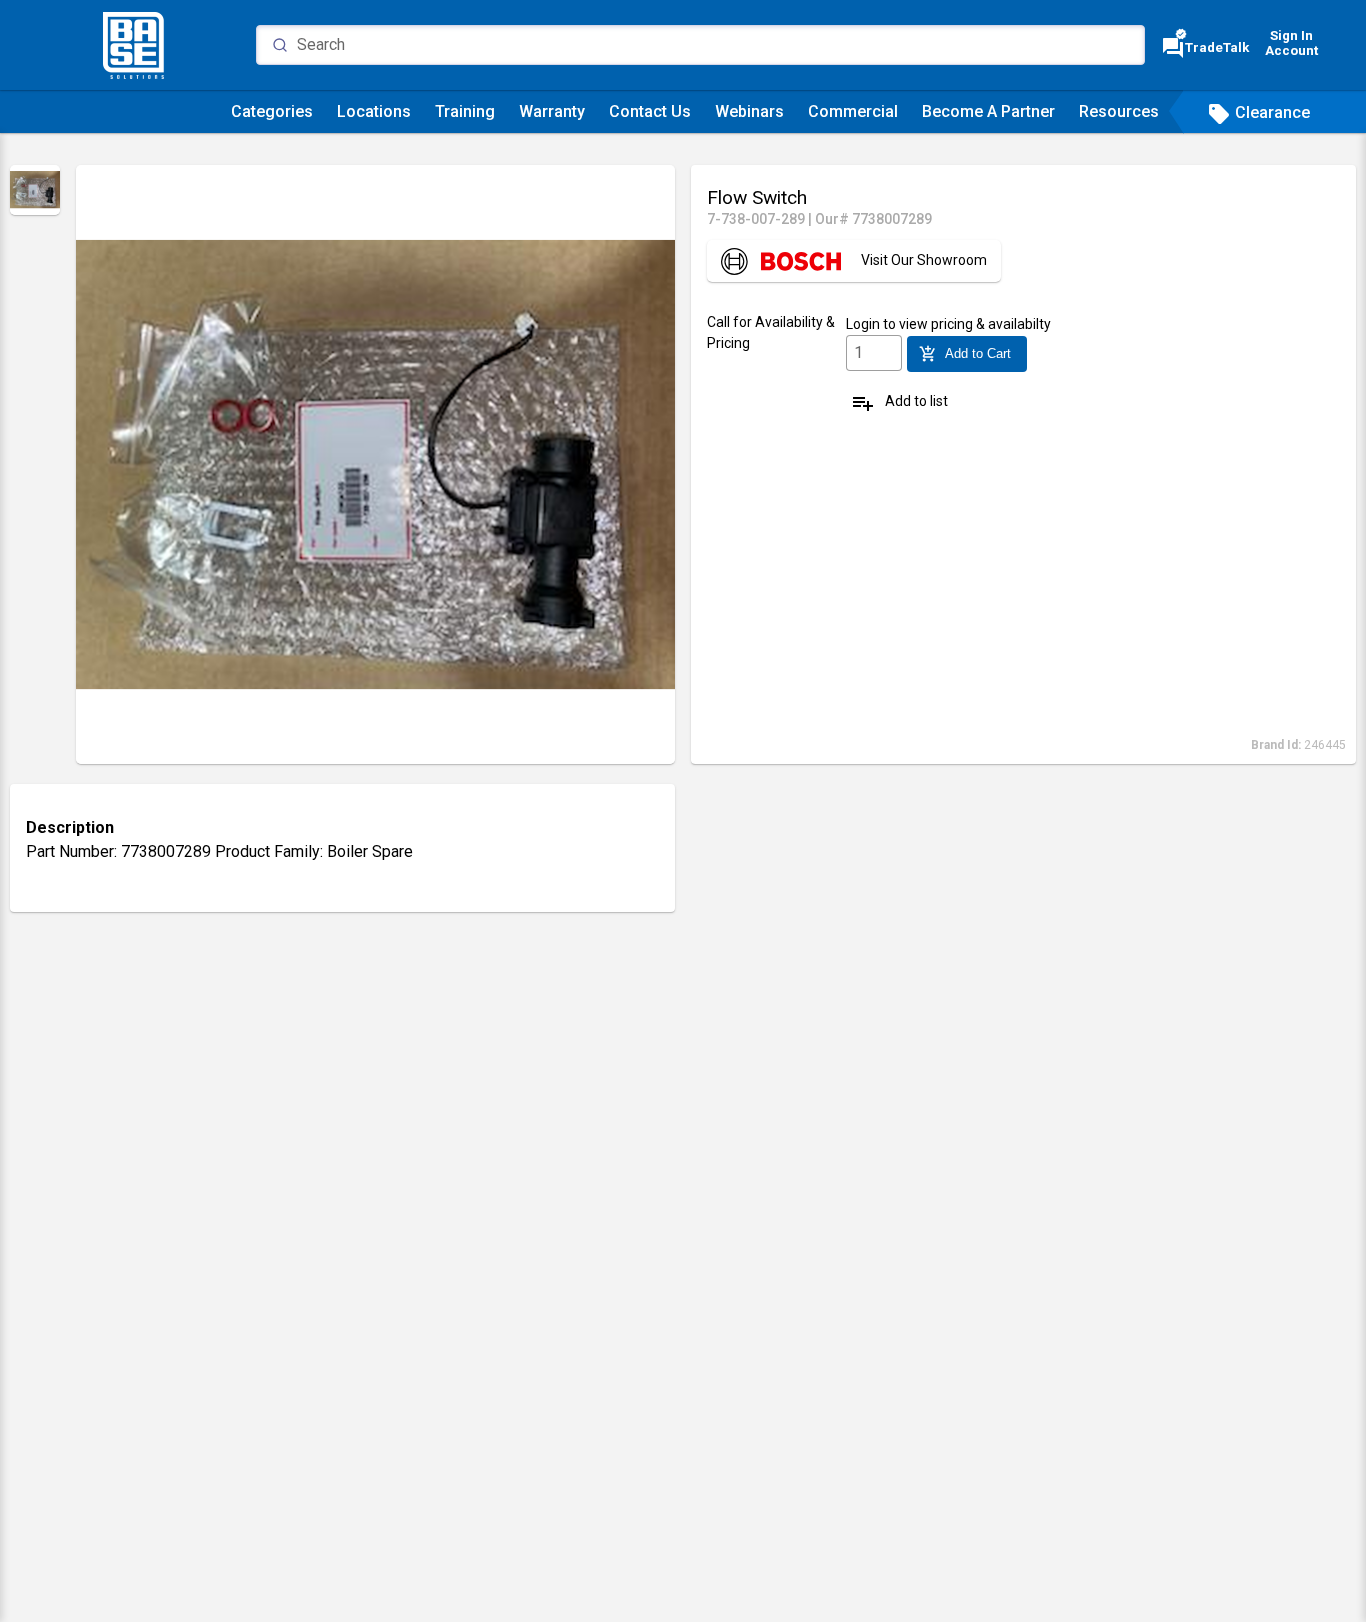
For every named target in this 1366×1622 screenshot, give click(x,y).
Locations (374, 111)
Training (465, 111)
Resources (1119, 111)
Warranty (552, 111)
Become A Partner (988, 111)
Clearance (1258, 112)
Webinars (749, 111)
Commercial (853, 111)
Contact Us (650, 111)
